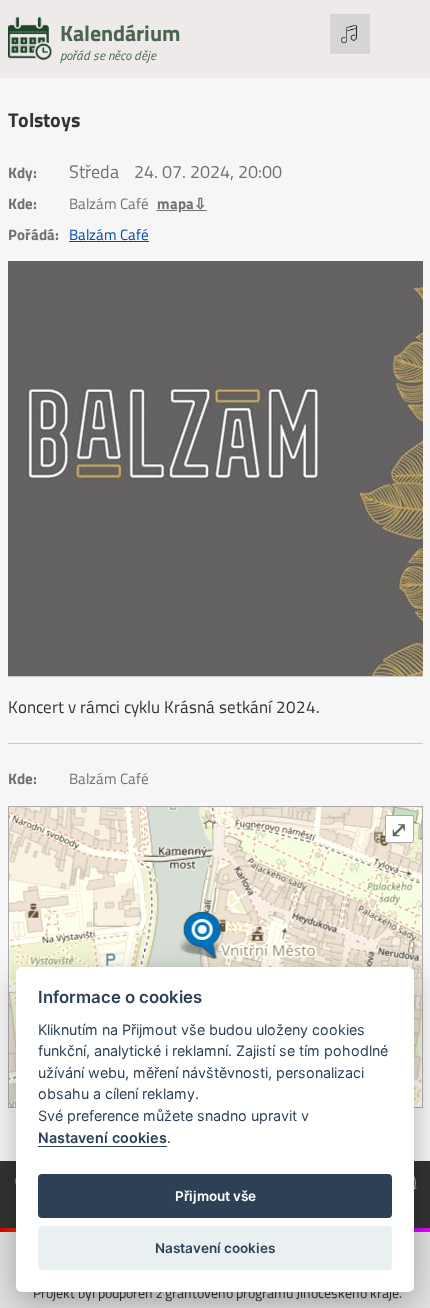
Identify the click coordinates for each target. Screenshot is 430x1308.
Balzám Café (109, 235)
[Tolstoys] (215, 468)
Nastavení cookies (102, 1137)
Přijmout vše (215, 1196)
